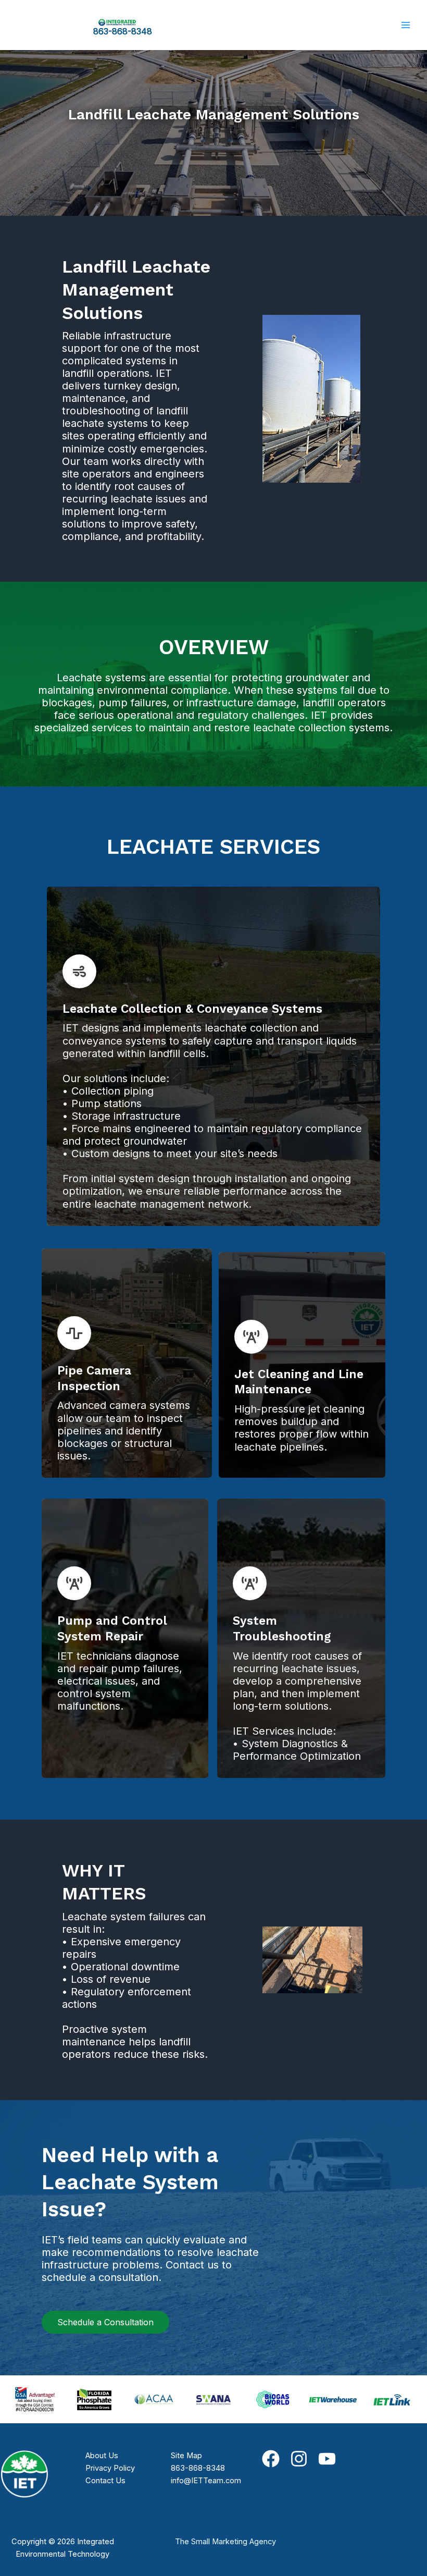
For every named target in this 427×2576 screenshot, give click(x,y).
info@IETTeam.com (206, 2481)
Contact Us (105, 2481)
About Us (102, 2456)
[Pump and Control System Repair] (74, 1583)
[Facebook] (271, 2459)
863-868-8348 (123, 31)
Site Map (186, 2456)
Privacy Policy (110, 2468)
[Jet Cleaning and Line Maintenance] (251, 1337)
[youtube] (327, 2459)
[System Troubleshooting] (250, 1583)
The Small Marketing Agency (225, 2542)
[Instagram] (299, 2459)
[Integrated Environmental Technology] (117, 22)
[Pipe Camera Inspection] (74, 1333)
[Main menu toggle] (406, 25)
